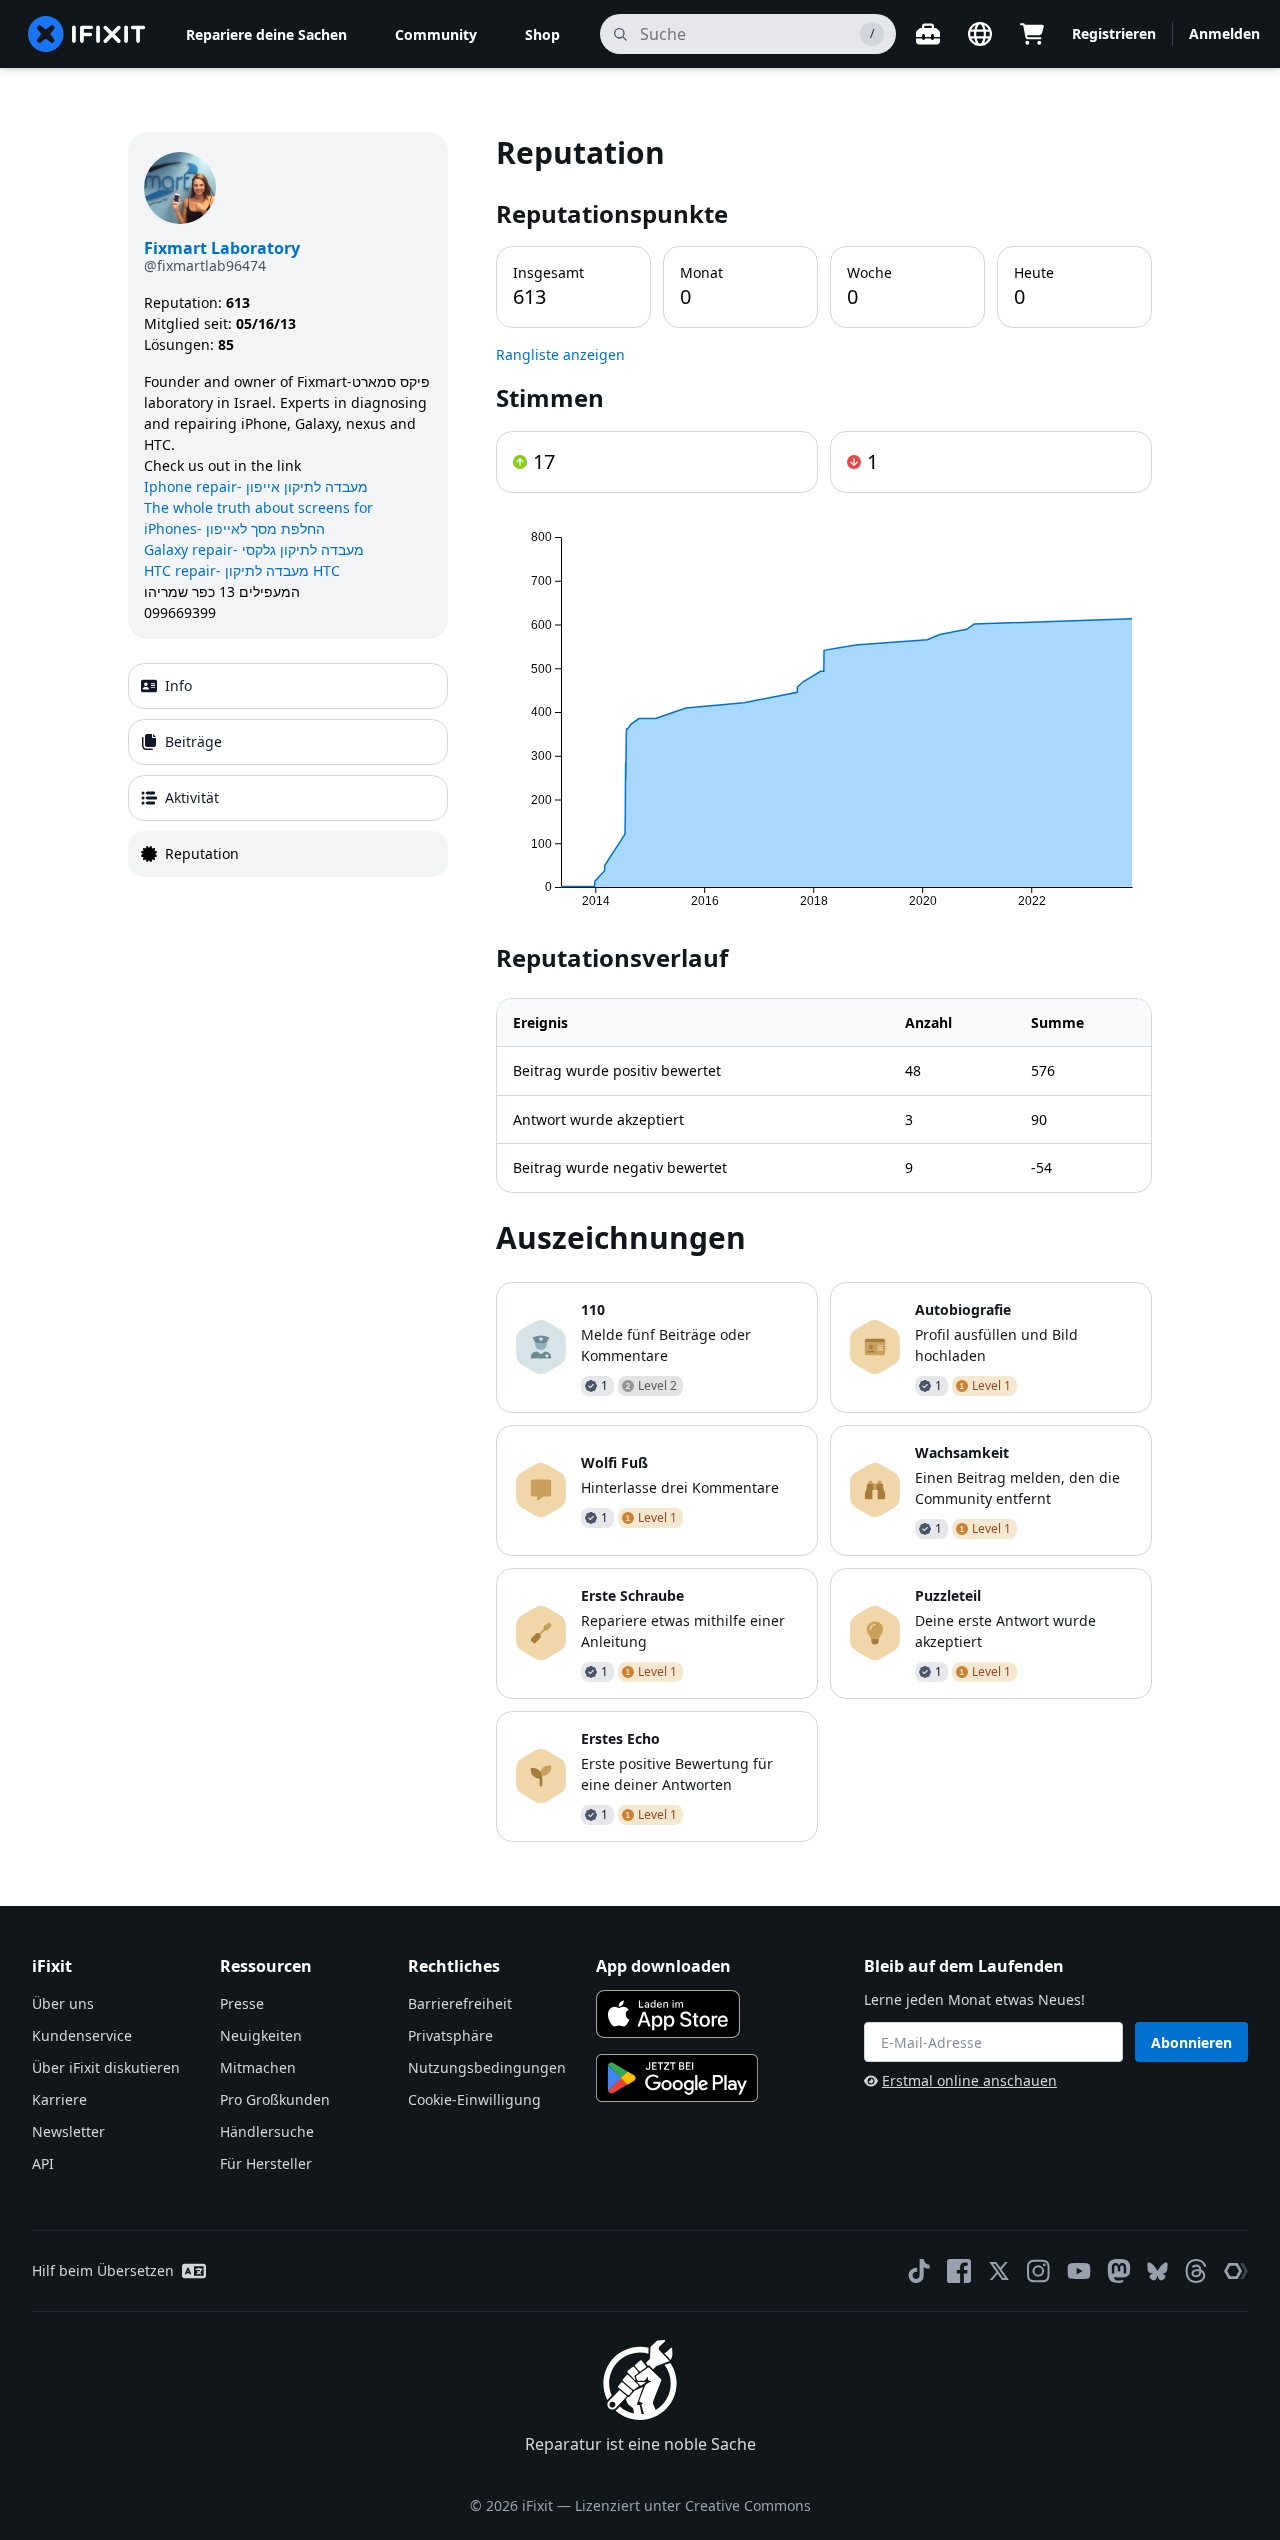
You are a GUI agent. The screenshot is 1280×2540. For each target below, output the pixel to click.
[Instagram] (1039, 2271)
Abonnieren (1191, 2042)
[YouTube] (1079, 2271)
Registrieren (1114, 33)
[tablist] (288, 770)
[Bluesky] (1157, 2271)
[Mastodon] (1119, 2271)
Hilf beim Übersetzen (103, 2270)
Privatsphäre (450, 2035)
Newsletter (68, 2131)
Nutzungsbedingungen (487, 2067)
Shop (542, 34)
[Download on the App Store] (668, 2014)
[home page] (87, 34)
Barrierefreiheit (460, 2003)
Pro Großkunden (275, 2099)
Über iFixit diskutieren (106, 2067)
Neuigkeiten (261, 2035)
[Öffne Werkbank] (928, 34)
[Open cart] (1032, 34)
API (43, 2163)
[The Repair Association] (1236, 2271)
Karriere (59, 2099)
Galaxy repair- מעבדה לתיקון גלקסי (254, 549)
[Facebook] (959, 2271)
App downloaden (663, 1966)
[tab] (288, 686)
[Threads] (1196, 2271)
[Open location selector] (980, 34)
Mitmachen (258, 2067)
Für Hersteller (266, 2163)
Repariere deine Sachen (266, 34)
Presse (242, 2003)
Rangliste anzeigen (560, 354)
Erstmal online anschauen (969, 2080)
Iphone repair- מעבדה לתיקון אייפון (256, 486)
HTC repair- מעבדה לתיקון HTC (242, 570)
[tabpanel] (824, 987)
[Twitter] (999, 2271)
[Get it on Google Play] (677, 2078)
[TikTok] (919, 2271)
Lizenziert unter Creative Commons (693, 2505)
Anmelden (1224, 33)
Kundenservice (82, 2035)
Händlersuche (267, 2131)
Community (436, 34)
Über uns (63, 2003)
